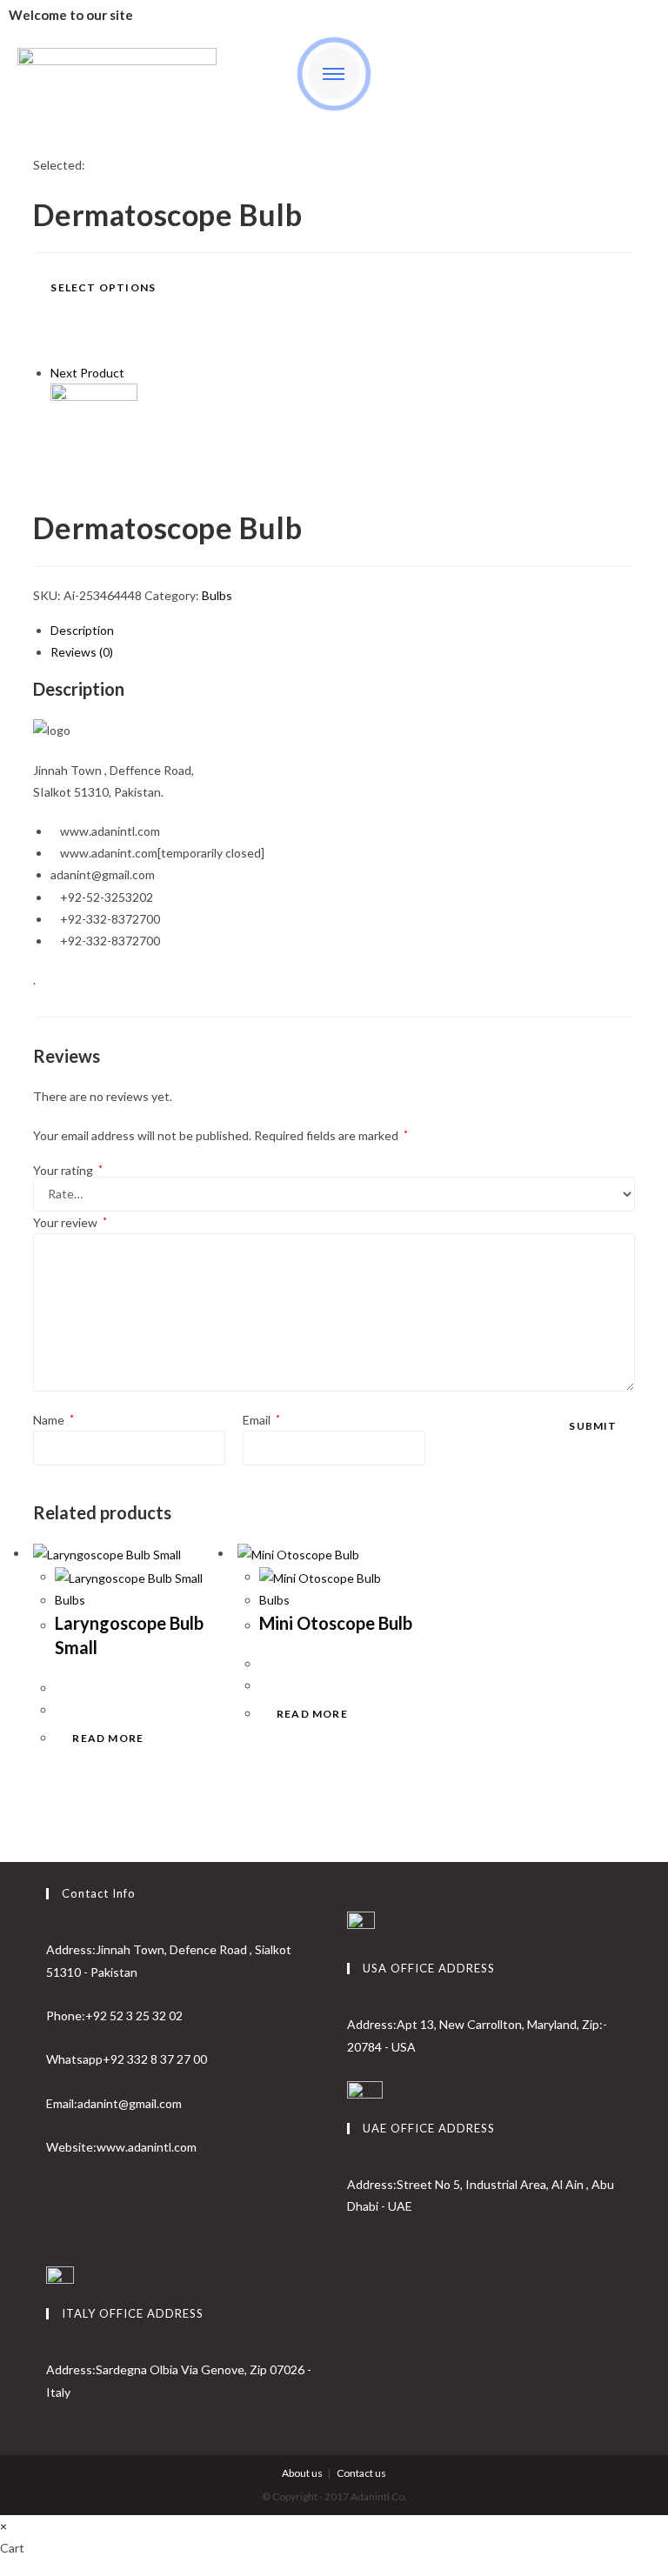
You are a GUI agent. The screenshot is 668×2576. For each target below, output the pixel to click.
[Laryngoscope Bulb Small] (94, 426)
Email (261, 1420)
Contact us (361, 2473)
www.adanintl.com (147, 2147)
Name (53, 1420)
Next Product (87, 373)
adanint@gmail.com (130, 2103)
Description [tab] (82, 630)
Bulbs (217, 595)
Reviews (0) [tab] (82, 652)
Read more (108, 1738)
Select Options (103, 287)
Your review (70, 1222)
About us (302, 2473)
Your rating (68, 1171)
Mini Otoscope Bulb (336, 1623)
